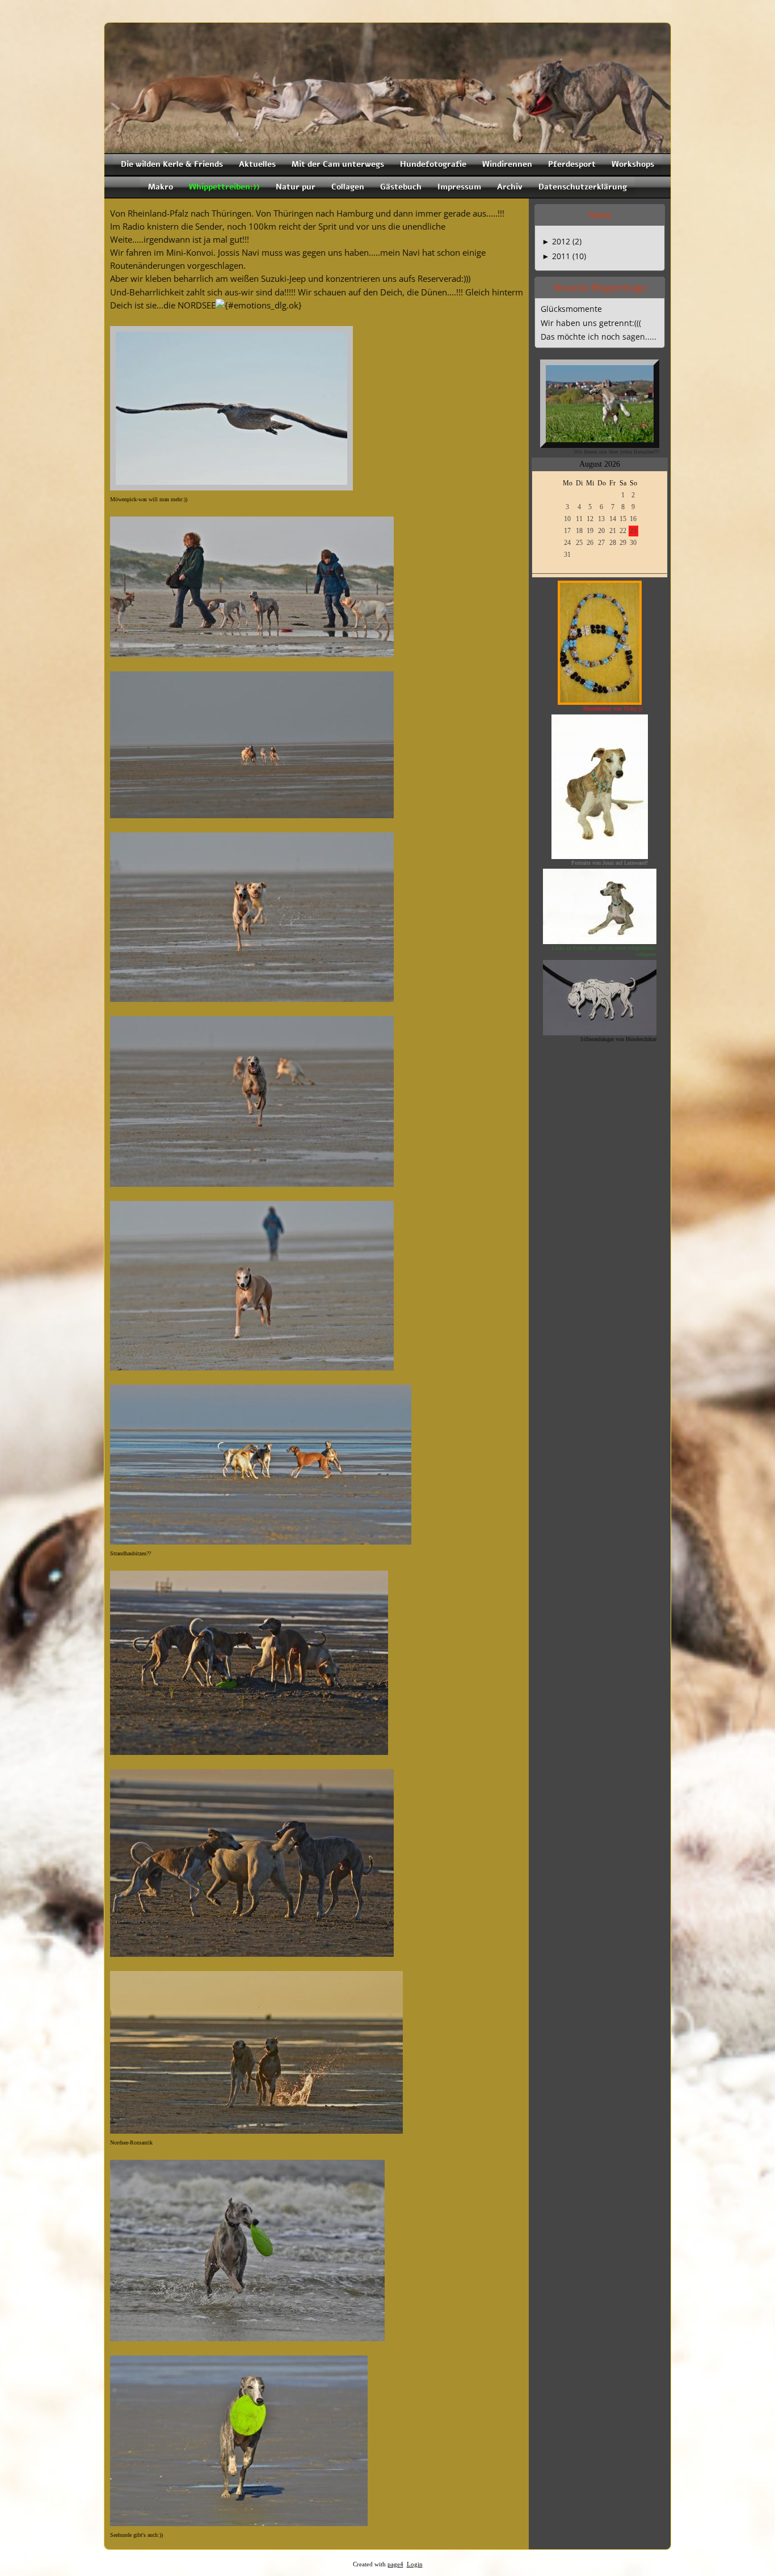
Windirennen (507, 164)
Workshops (633, 164)
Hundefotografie (433, 164)
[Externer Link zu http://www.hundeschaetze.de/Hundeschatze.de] (600, 1032)
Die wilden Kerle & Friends (172, 164)
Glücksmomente (571, 309)
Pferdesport (572, 164)
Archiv (510, 187)
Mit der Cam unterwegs (338, 164)
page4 (395, 2564)
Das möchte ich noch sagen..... (599, 337)
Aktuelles (257, 164)
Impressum (459, 187)
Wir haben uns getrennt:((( (591, 323)
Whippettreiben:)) (224, 187)
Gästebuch (401, 187)
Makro (161, 187)
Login (415, 2564)
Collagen (348, 187)
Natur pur (296, 187)
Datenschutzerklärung (583, 187)
